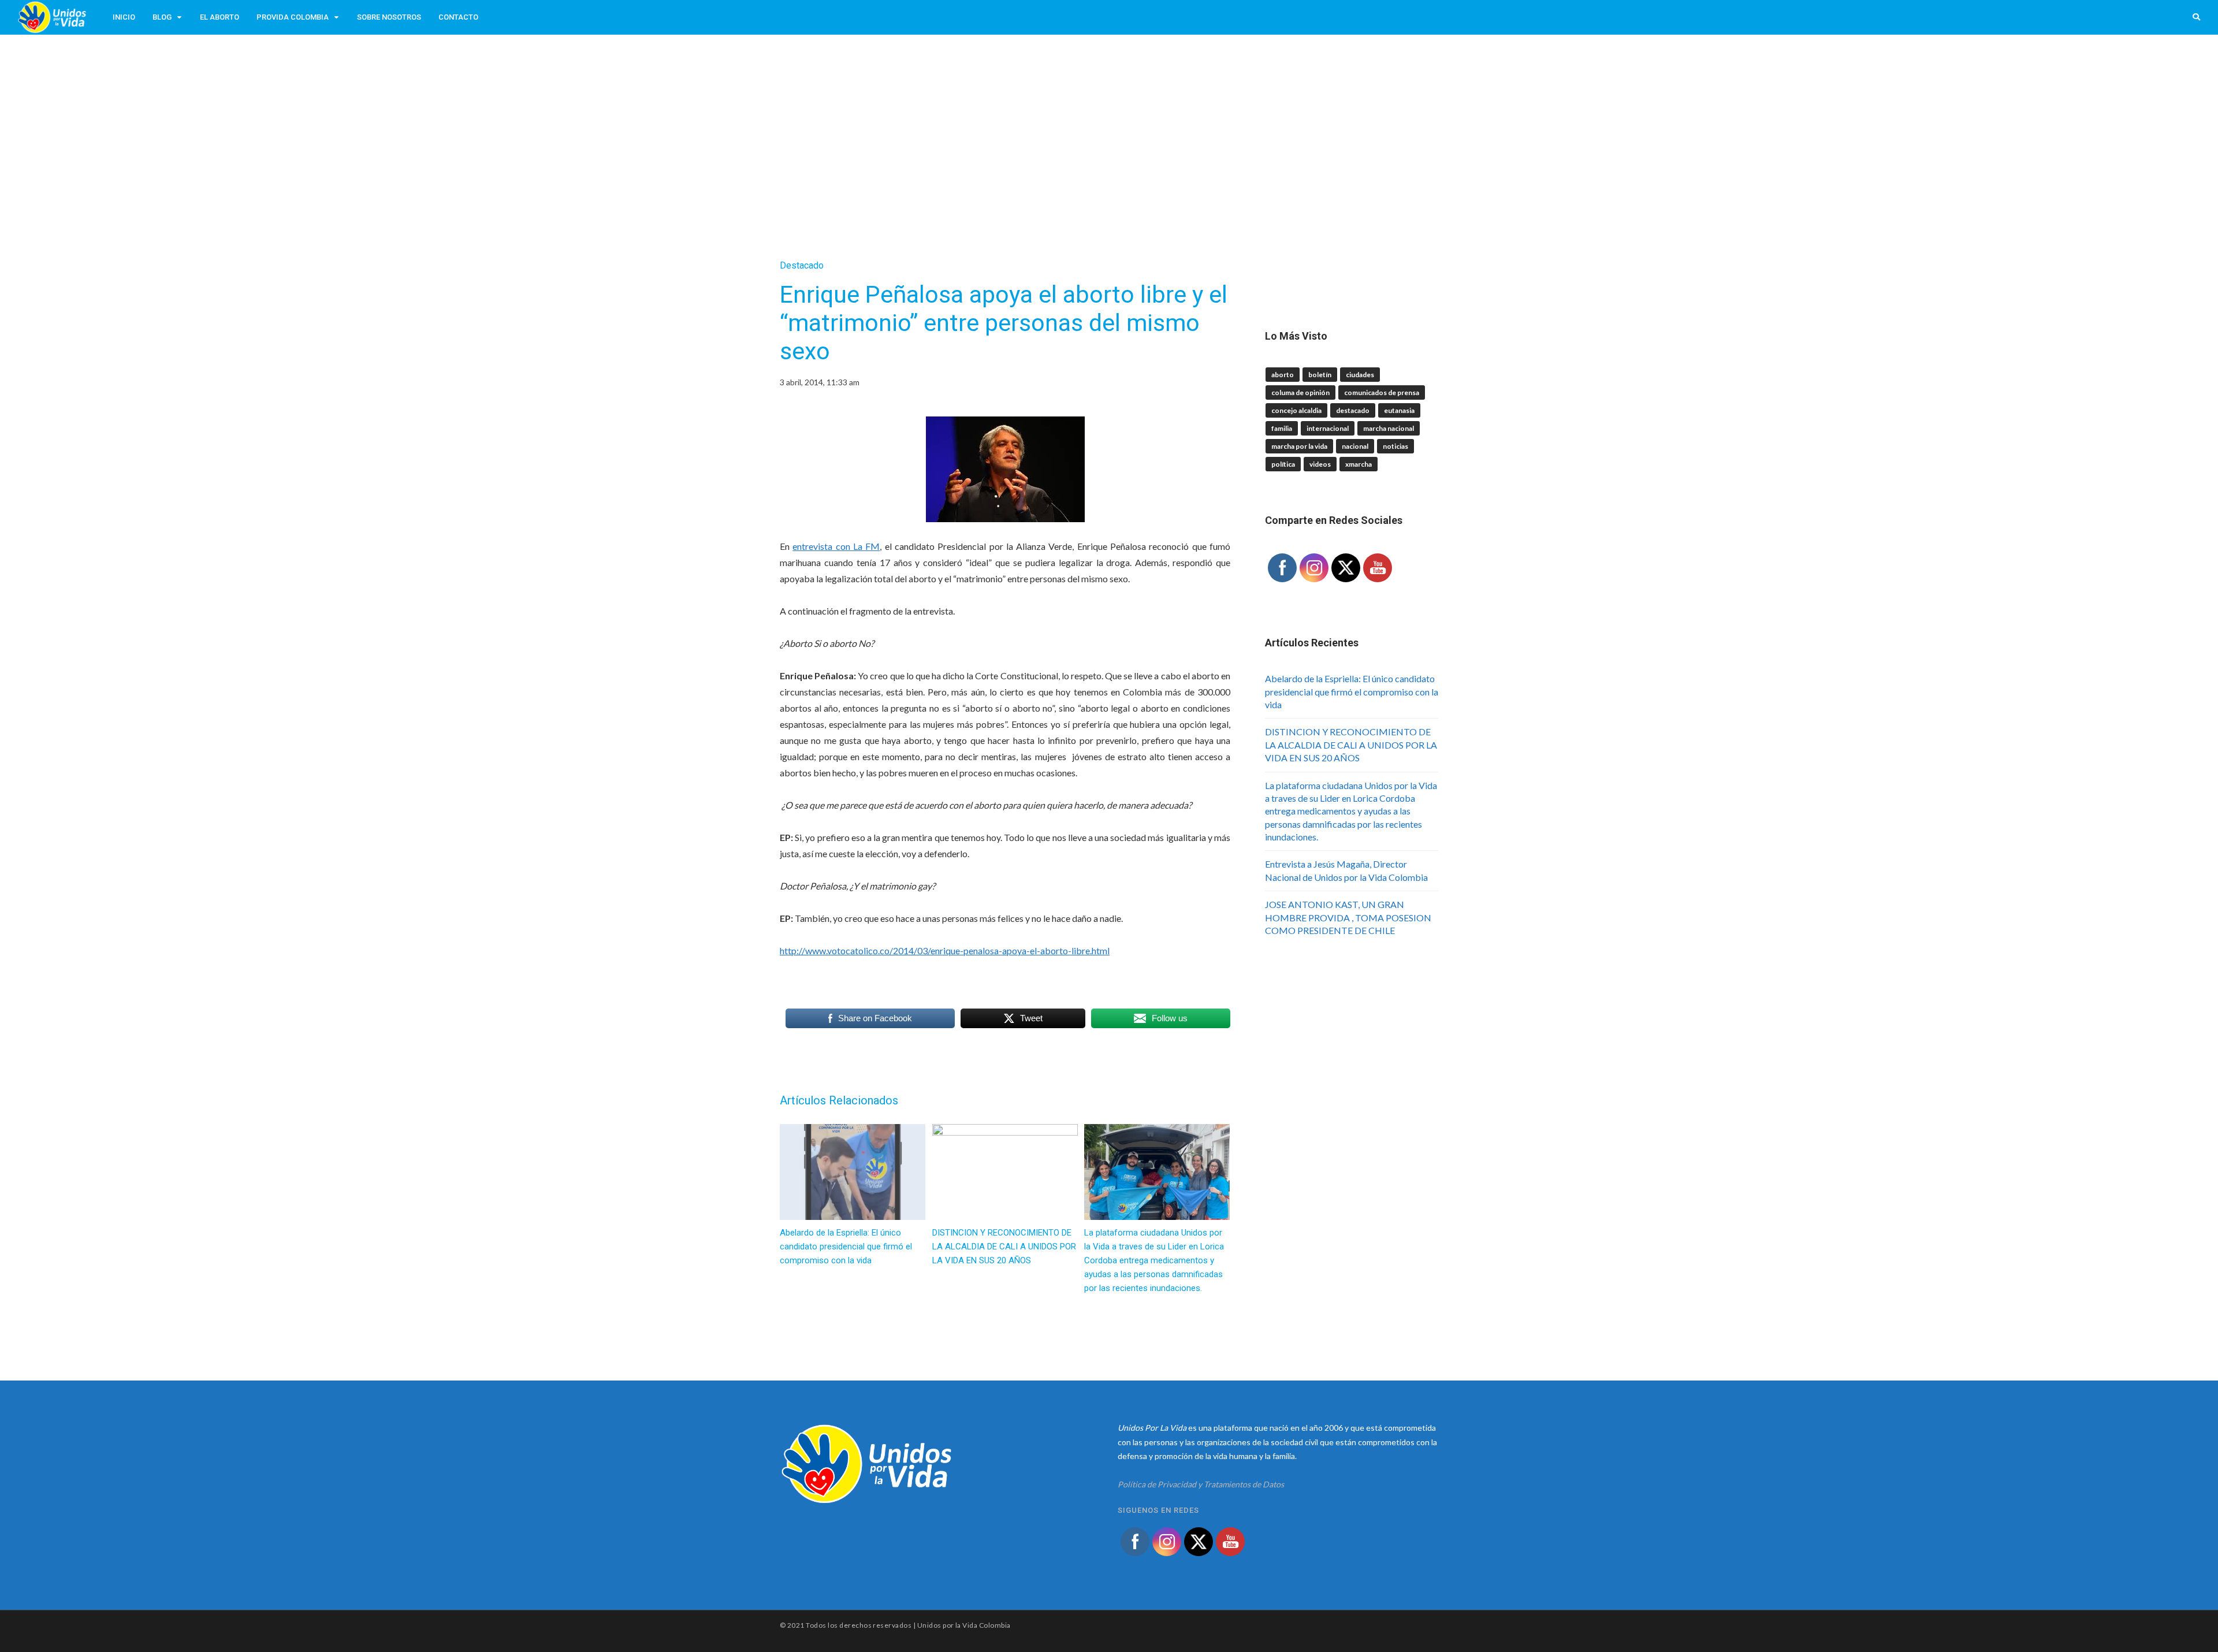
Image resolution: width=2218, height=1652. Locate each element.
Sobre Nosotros (389, 17)
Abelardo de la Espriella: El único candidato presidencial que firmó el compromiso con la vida (1352, 691)
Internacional (1328, 428)
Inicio (124, 17)
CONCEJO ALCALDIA (1296, 410)
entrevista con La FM (836, 546)
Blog (162, 17)
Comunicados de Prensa (1382, 392)
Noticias (1395, 446)
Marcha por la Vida (1299, 446)
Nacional (1355, 446)
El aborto (219, 17)
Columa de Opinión (1300, 392)
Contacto (458, 17)
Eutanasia (1399, 410)
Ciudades (1360, 375)
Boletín (1320, 375)
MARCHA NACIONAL (1389, 428)
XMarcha (1359, 464)
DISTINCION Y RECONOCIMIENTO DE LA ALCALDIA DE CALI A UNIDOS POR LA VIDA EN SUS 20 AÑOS (1351, 745)
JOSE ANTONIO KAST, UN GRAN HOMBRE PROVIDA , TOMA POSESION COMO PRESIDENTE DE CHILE (1348, 917)
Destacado (802, 265)
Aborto (1283, 375)
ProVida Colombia (293, 17)
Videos (1320, 464)
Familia (1282, 428)
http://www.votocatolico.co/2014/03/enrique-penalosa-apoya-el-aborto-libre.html (945, 950)
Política (1283, 464)
